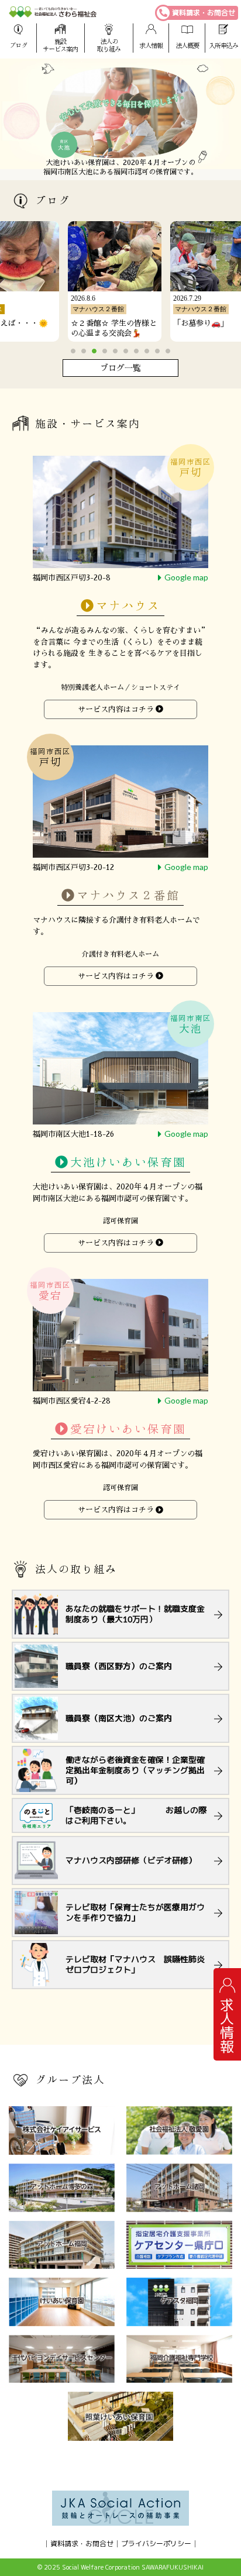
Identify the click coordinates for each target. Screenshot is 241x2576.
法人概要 (187, 45)
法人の (109, 45)
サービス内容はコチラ (116, 709)
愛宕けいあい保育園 (128, 1430)
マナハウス (128, 606)
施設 (60, 45)
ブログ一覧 (120, 368)
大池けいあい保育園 (128, 1163)
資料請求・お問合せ (204, 13)
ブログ (18, 45)
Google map (186, 577)
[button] (73, 351)
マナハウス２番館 (128, 895)
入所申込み (223, 45)
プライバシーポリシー (156, 2544)
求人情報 (151, 45)
